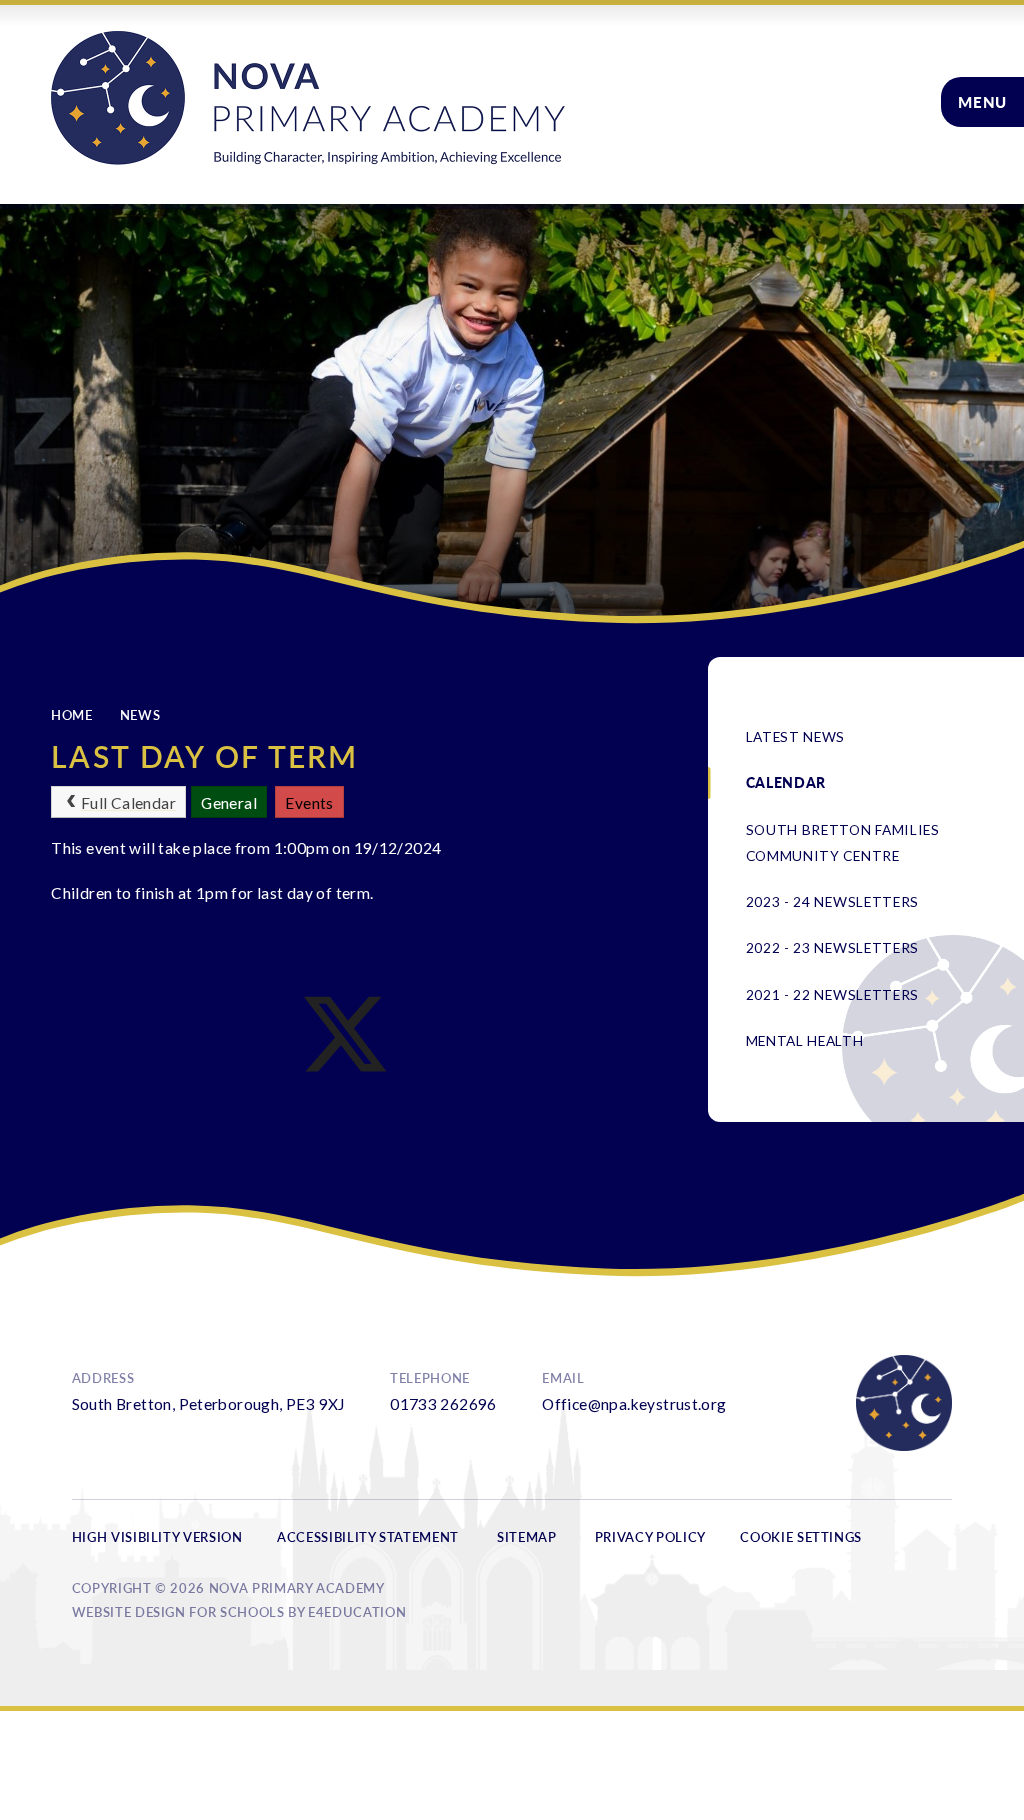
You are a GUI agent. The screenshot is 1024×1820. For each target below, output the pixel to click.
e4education (357, 1612)
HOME (72, 715)
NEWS (140, 715)
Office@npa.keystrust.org (634, 1404)
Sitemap (527, 1537)
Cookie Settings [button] (801, 1537)
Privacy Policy (650, 1537)
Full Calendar (128, 803)
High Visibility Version (157, 1537)
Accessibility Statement (368, 1537)
